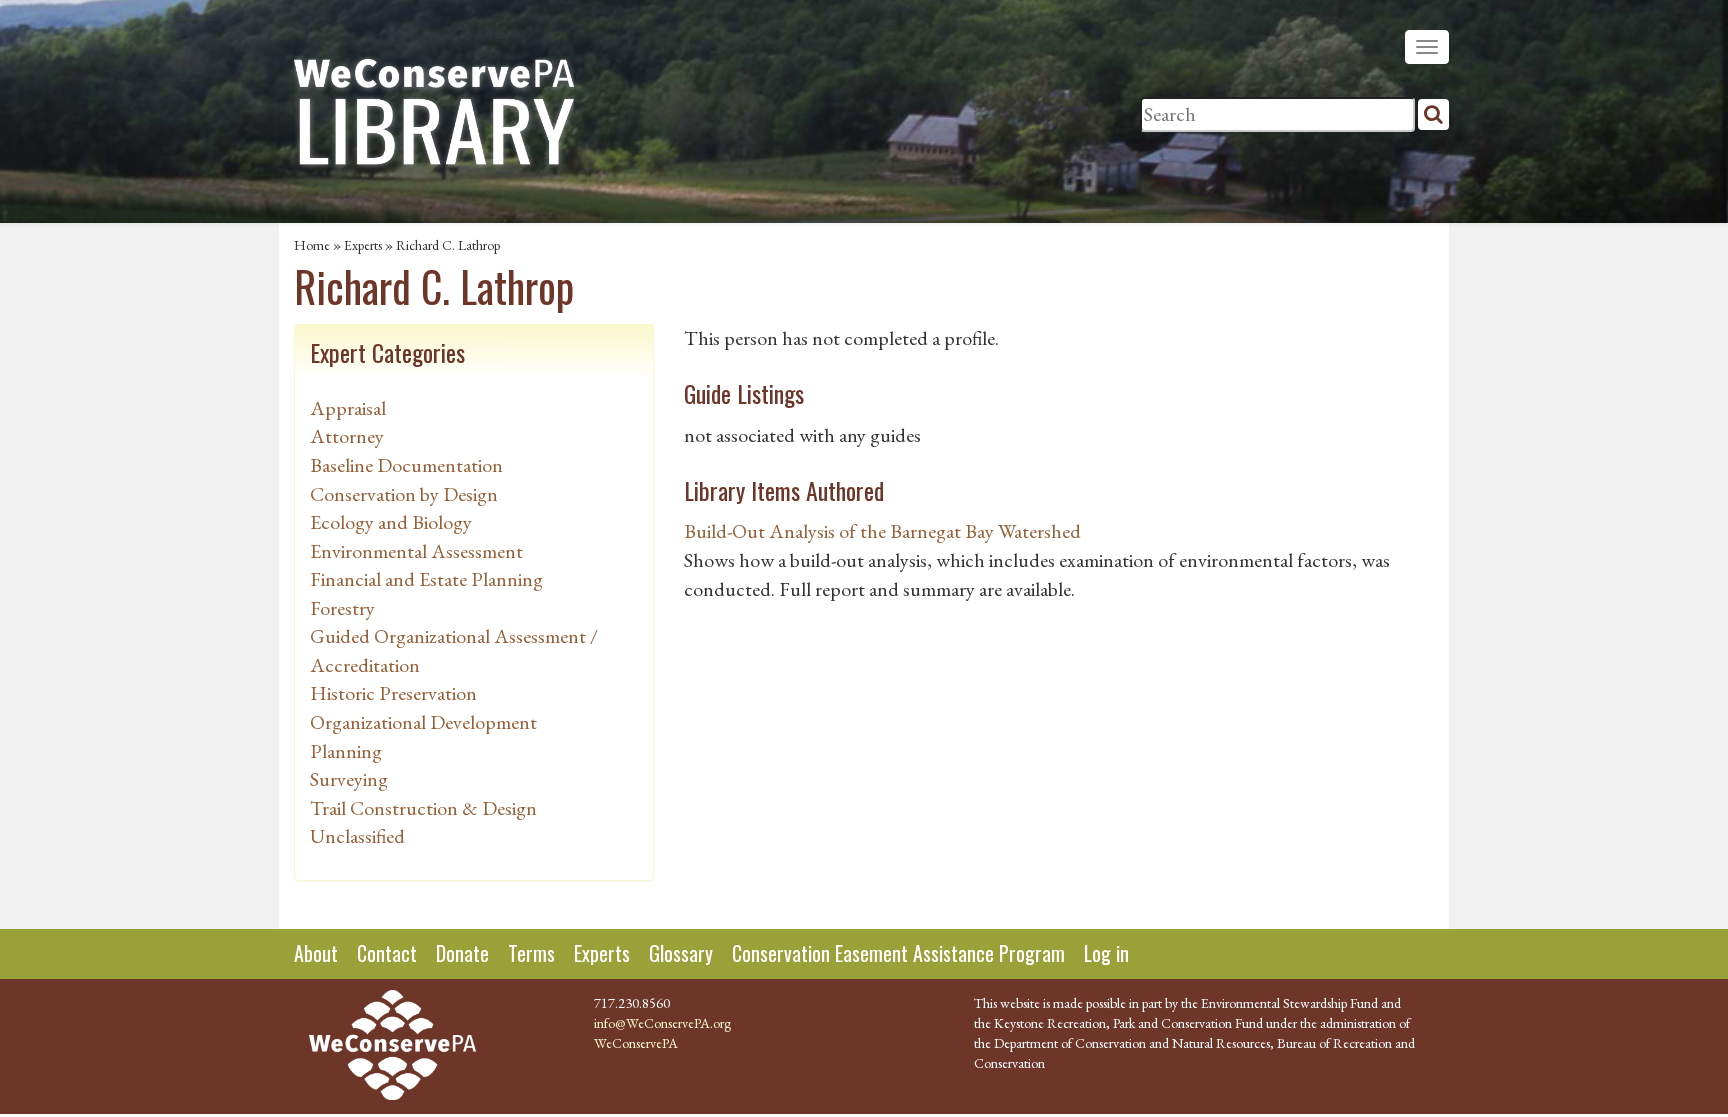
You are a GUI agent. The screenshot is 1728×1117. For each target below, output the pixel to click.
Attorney (347, 436)
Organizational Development (423, 722)
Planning (346, 751)
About (316, 953)
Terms (531, 953)
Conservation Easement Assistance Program (898, 953)
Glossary (681, 953)
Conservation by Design (404, 494)
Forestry (342, 608)
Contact (387, 953)
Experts (363, 245)
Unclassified (357, 836)
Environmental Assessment (416, 551)
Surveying (349, 779)
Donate (462, 953)
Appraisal (348, 408)
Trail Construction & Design (423, 808)
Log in (1106, 953)
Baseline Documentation (406, 465)
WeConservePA (636, 1043)
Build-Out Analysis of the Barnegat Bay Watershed (882, 531)
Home (312, 245)
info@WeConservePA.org (662, 1023)
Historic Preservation (393, 693)
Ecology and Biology (391, 522)
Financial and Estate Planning (426, 579)
